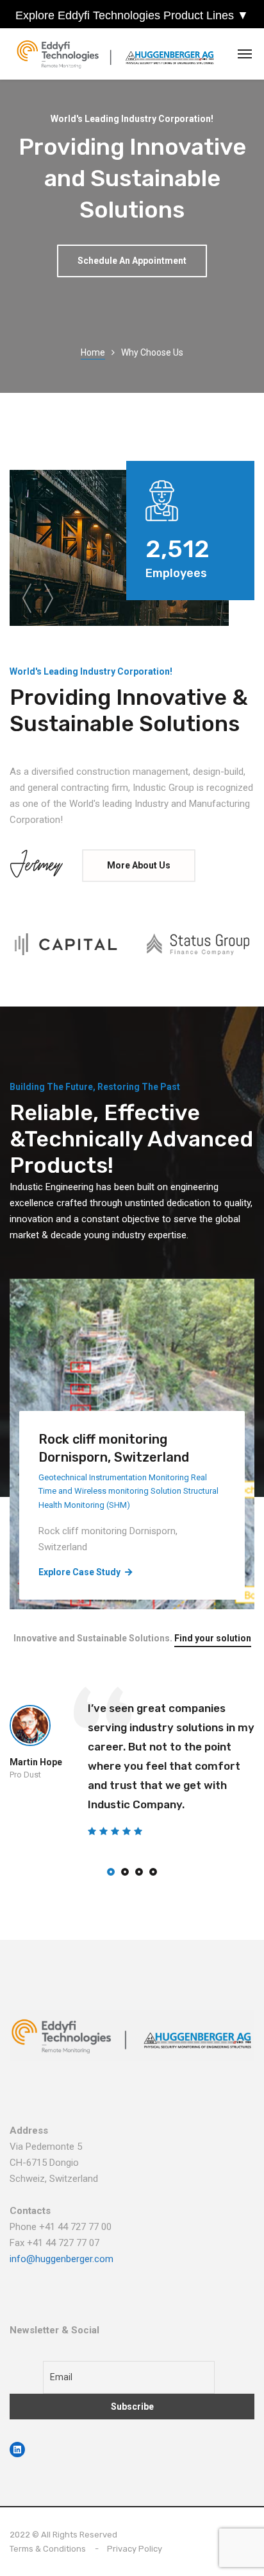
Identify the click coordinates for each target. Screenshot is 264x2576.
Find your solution (213, 1638)
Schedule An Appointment (132, 261)
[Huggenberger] (119, 54)
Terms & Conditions (48, 2549)
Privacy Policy (135, 2549)
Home (93, 352)
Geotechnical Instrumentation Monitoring (114, 1477)
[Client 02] (198, 944)
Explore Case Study (79, 1572)
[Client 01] (66, 944)
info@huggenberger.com (62, 2259)
